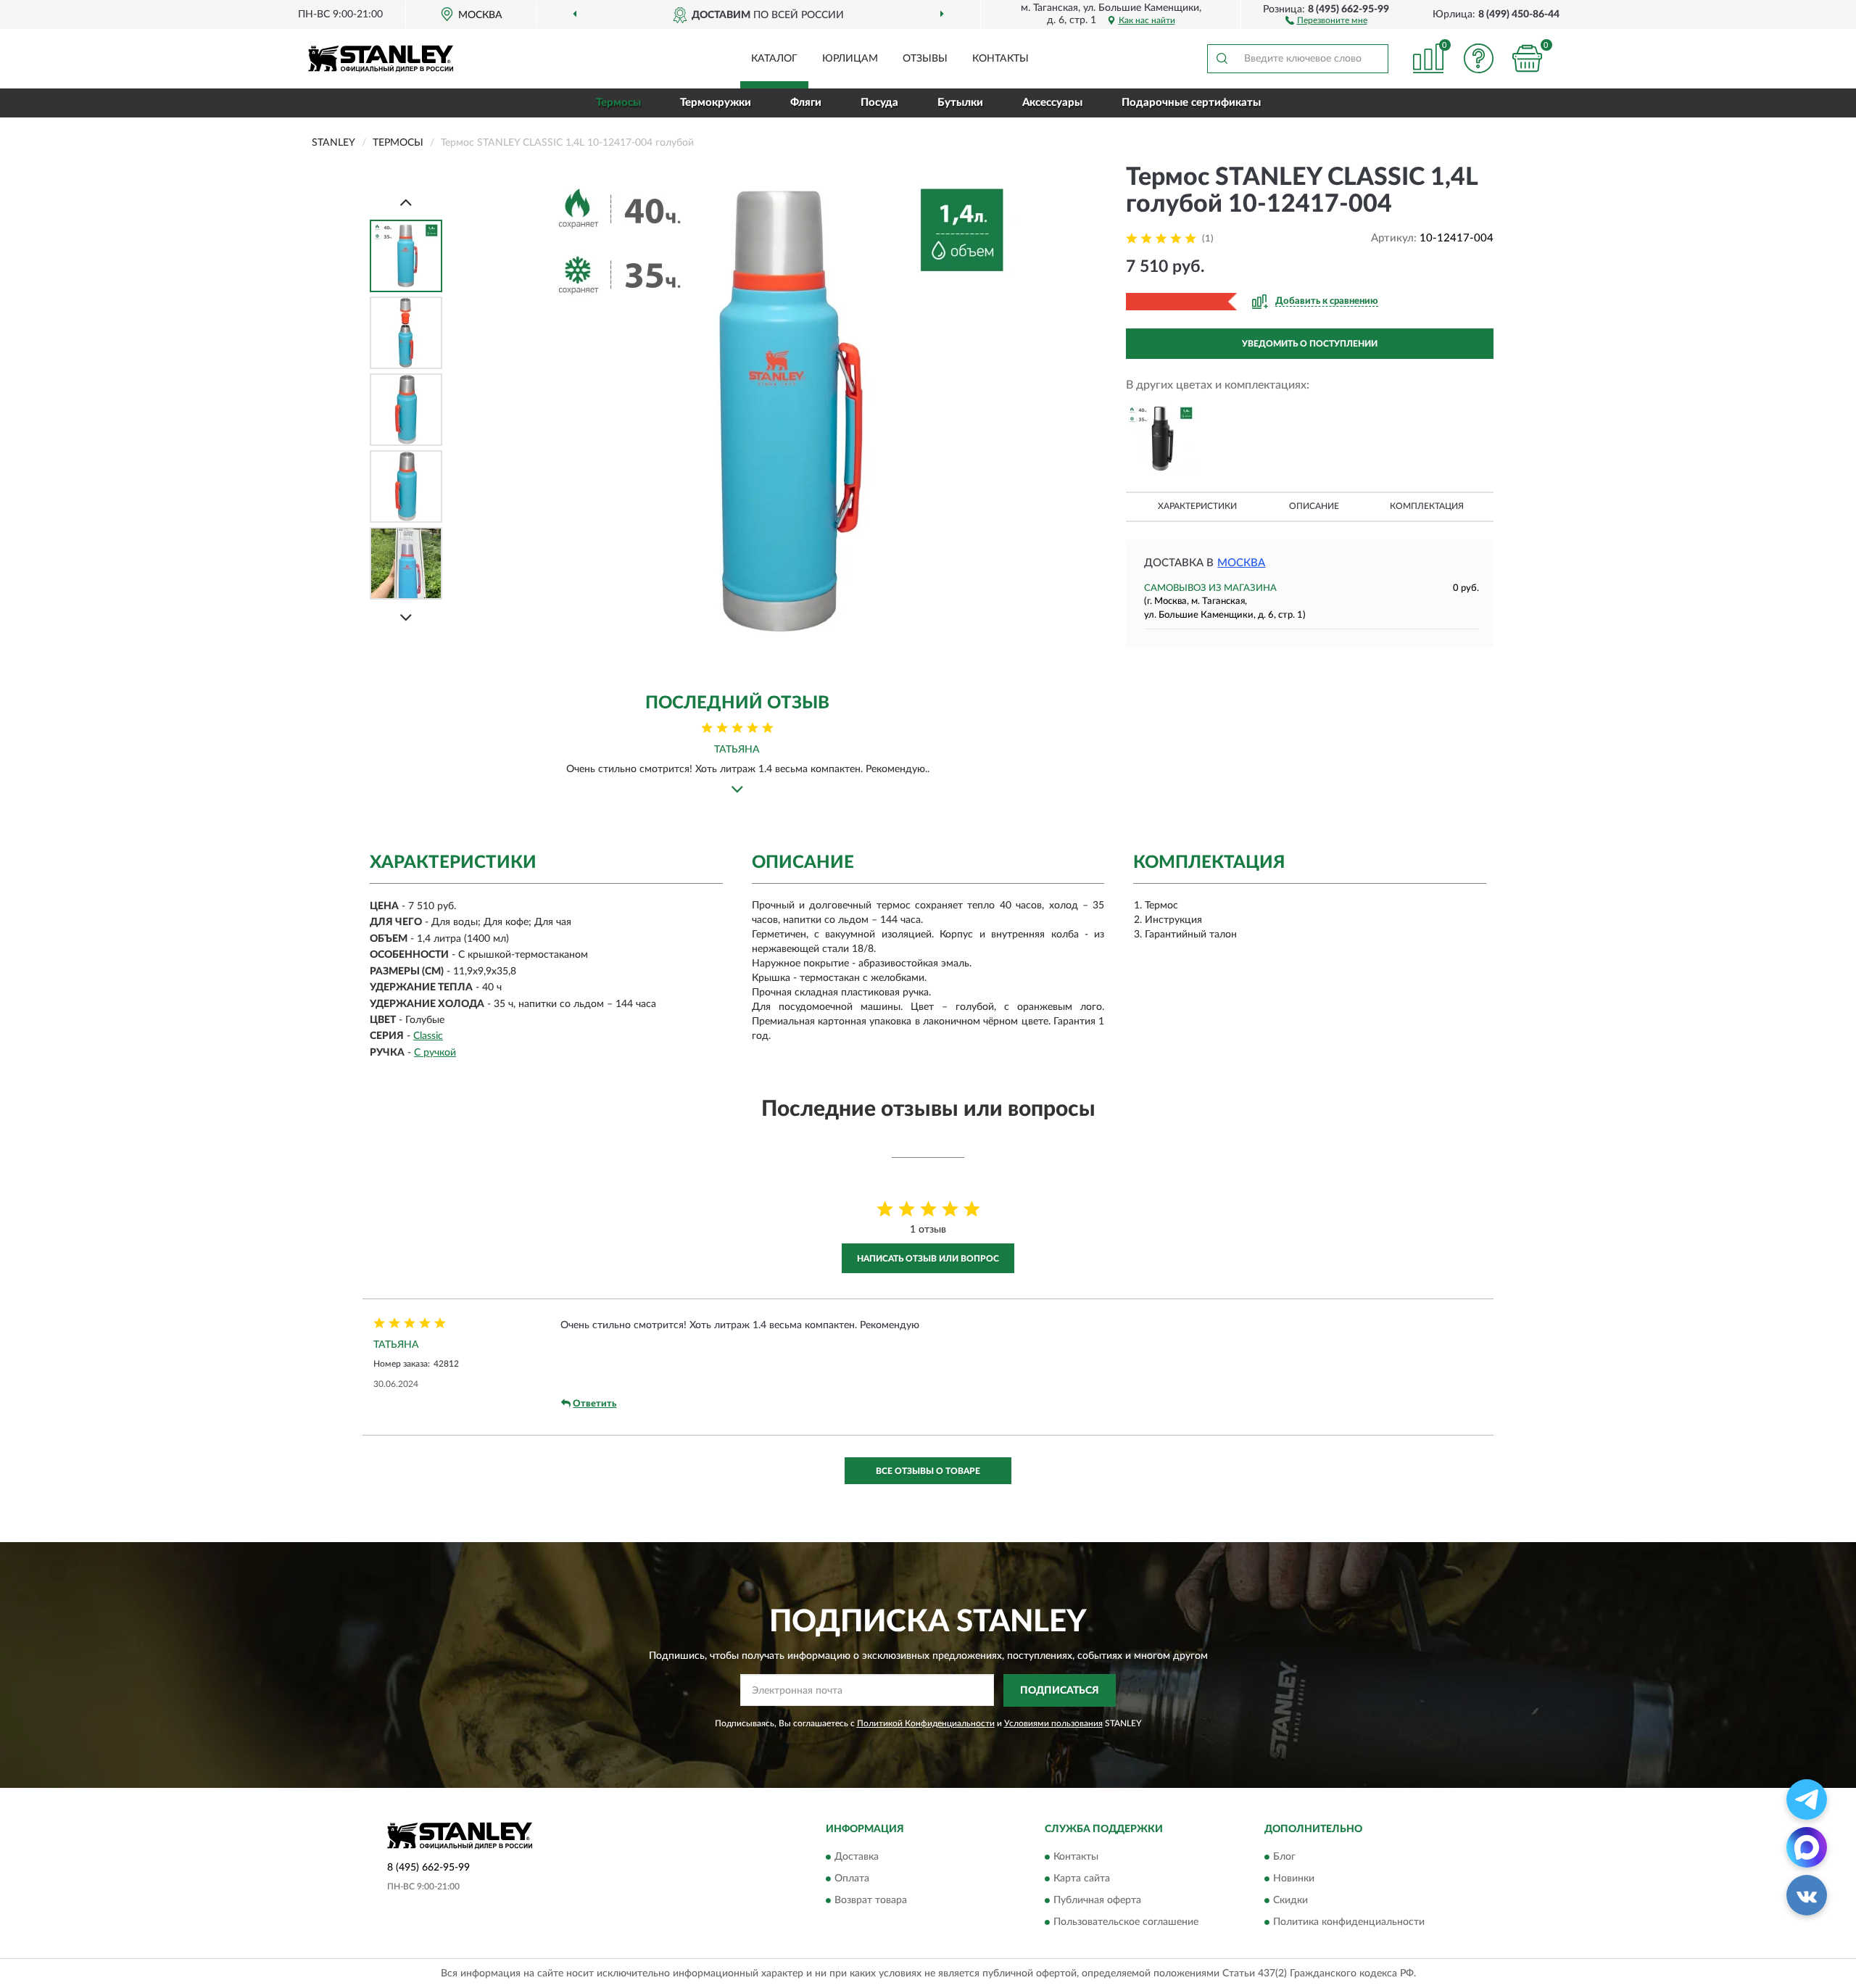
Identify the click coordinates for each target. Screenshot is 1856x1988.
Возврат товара (871, 1901)
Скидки (1290, 1901)
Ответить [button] (594, 1404)
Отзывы (925, 59)
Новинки (1294, 1879)
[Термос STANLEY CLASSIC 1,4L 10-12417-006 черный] (1161, 439)
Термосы (618, 103)
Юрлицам (850, 59)
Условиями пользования (1053, 1723)
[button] (1326, 20)
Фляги (806, 103)
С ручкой (435, 1053)
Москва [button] (1241, 563)
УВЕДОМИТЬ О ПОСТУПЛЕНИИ (1310, 344)
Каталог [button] (774, 59)
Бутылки (960, 103)
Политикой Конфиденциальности (926, 1723)
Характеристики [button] (1197, 506)
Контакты (1000, 59)
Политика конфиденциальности (1349, 1923)
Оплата (852, 1879)
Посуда (879, 103)
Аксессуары (1052, 103)
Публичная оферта (1097, 1901)
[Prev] (406, 202)
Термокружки (716, 103)
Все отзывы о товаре (928, 1471)
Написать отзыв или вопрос (928, 1259)
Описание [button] (1314, 506)
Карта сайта (1082, 1879)
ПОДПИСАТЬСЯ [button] (1060, 1691)
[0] (1528, 58)
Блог (1284, 1857)
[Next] (406, 617)
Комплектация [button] (1427, 506)
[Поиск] (1222, 59)
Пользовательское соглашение (1126, 1923)
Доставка (857, 1857)
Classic (428, 1036)
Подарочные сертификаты (1191, 103)
